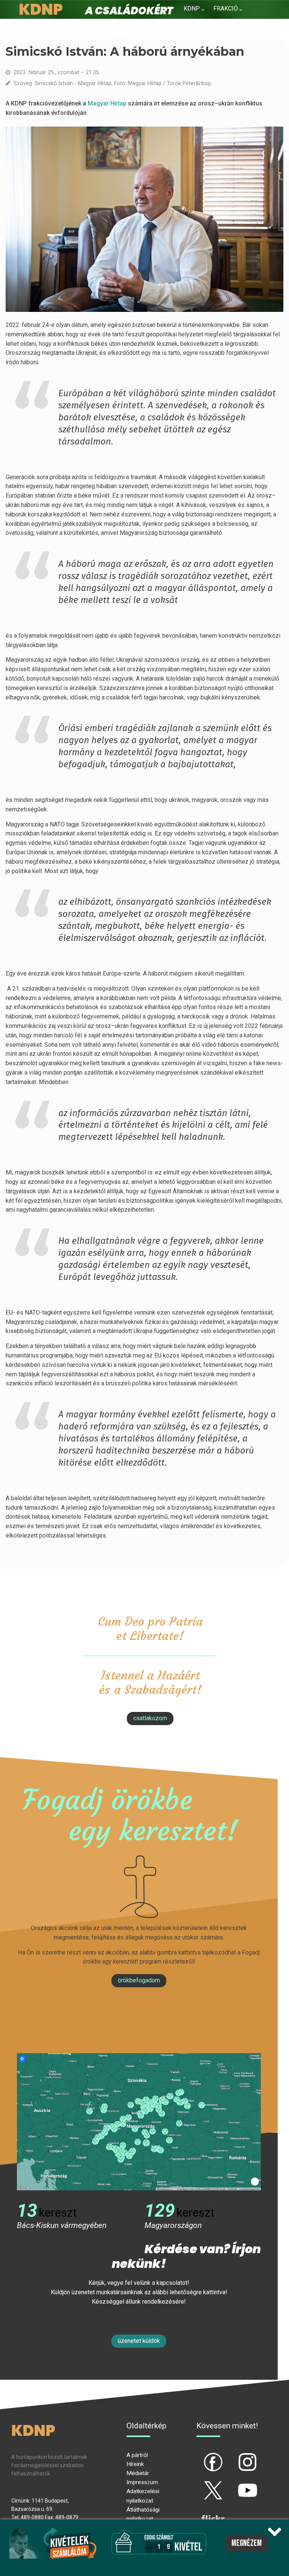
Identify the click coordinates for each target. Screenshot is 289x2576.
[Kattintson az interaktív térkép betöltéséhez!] (139, 2121)
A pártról (137, 2455)
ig (235, 2456)
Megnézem (247, 2543)
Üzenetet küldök (139, 2341)
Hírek (192, 27)
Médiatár (138, 2473)
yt (235, 2484)
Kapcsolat (231, 40)
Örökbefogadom (139, 1980)
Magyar (98, 103)
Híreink (135, 2464)
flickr (204, 2512)
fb (201, 2456)
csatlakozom (150, 1718)
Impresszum (142, 2482)
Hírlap (118, 103)
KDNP (192, 8)
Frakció (226, 8)
